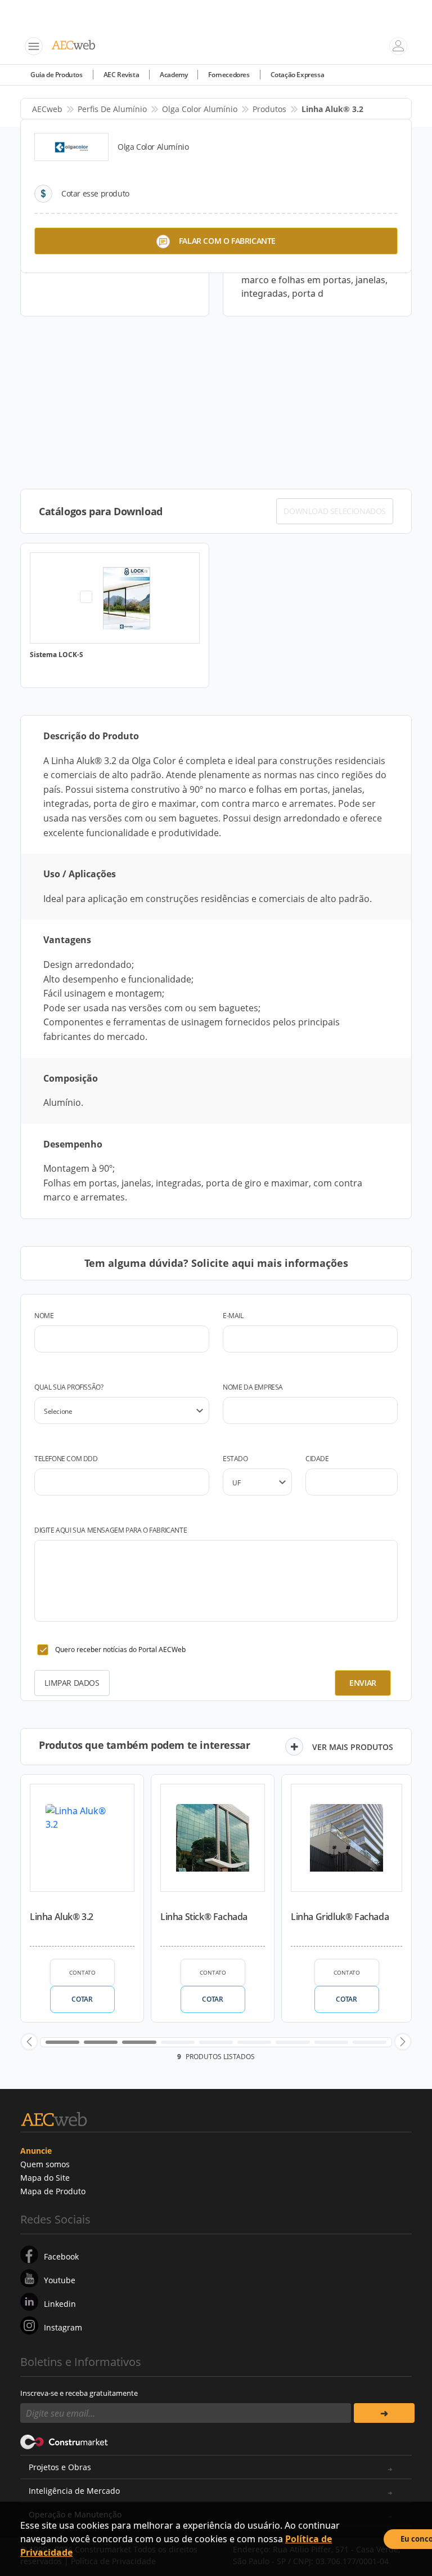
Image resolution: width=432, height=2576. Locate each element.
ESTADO (235, 1459)
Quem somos (45, 2164)
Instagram (63, 2327)
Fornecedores (229, 75)
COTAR (82, 1999)
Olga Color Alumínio (200, 109)
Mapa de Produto (53, 2191)
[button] (29, 2042)
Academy (174, 75)
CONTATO (82, 1972)
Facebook (61, 2256)
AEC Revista (121, 75)
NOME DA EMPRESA (253, 1387)
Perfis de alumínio (112, 109)
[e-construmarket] (64, 2441)
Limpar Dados (72, 1683)
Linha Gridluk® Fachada (340, 1917)
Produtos (269, 109)
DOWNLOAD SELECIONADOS (335, 511)
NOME (44, 1316)
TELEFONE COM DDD (66, 1459)
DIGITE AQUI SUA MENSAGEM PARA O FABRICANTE (111, 1530)
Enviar (363, 1683)
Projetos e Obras (60, 2467)
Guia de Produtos (57, 75)
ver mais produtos (353, 1747)
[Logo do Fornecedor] (71, 147)
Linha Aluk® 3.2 (62, 1917)
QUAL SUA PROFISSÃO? (69, 1387)
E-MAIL (233, 1316)
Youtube (60, 2280)
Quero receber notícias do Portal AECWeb (120, 1649)
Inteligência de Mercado (74, 2491)
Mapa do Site (45, 2178)
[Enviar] (384, 2413)
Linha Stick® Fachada (204, 1917)
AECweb (47, 109)
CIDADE (317, 1459)
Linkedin (60, 2304)
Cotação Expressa (298, 75)
